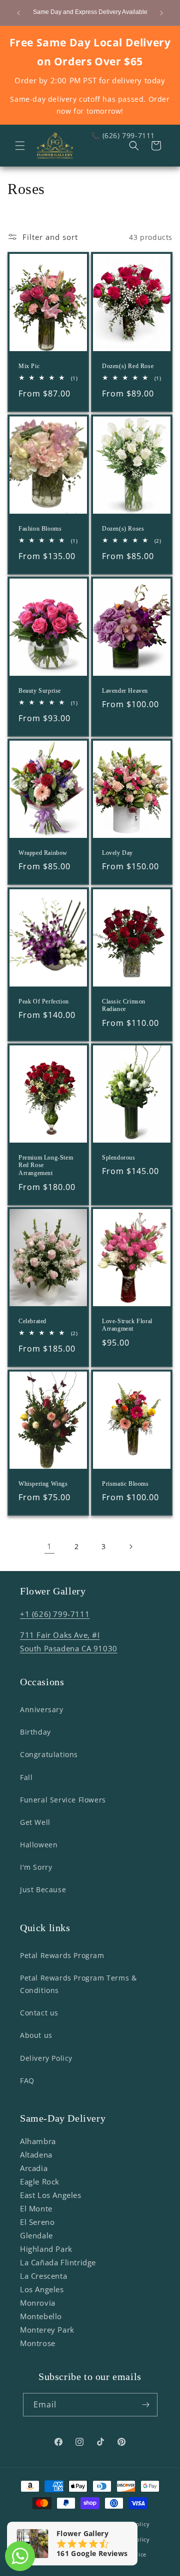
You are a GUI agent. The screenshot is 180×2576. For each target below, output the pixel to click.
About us (36, 2035)
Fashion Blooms (40, 529)
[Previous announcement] (18, 13)
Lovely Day (117, 853)
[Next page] (130, 1547)
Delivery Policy (46, 2058)
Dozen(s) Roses (123, 529)
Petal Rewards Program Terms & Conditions (78, 1984)
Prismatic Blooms (125, 1483)
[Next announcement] (161, 13)
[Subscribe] (146, 2405)
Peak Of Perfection (44, 1001)
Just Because (43, 1889)
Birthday (35, 1732)
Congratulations (49, 1754)
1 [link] (49, 1546)
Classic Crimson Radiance (124, 1005)
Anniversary (42, 1709)
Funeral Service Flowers (63, 1800)
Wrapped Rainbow (43, 853)
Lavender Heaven (125, 691)
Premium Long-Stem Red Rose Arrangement (46, 1165)
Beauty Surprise (40, 691)
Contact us (39, 2013)
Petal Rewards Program (62, 1955)
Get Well (35, 1822)
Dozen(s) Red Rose (128, 366)
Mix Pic (29, 366)
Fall (26, 1777)
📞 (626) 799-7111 (123, 135)
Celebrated (32, 1321)
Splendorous (119, 1157)
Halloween (39, 1845)
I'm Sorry (36, 1867)
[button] (20, 146)
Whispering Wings (43, 1483)
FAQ (27, 2081)
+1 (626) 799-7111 (55, 1614)
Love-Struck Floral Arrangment (127, 1325)
